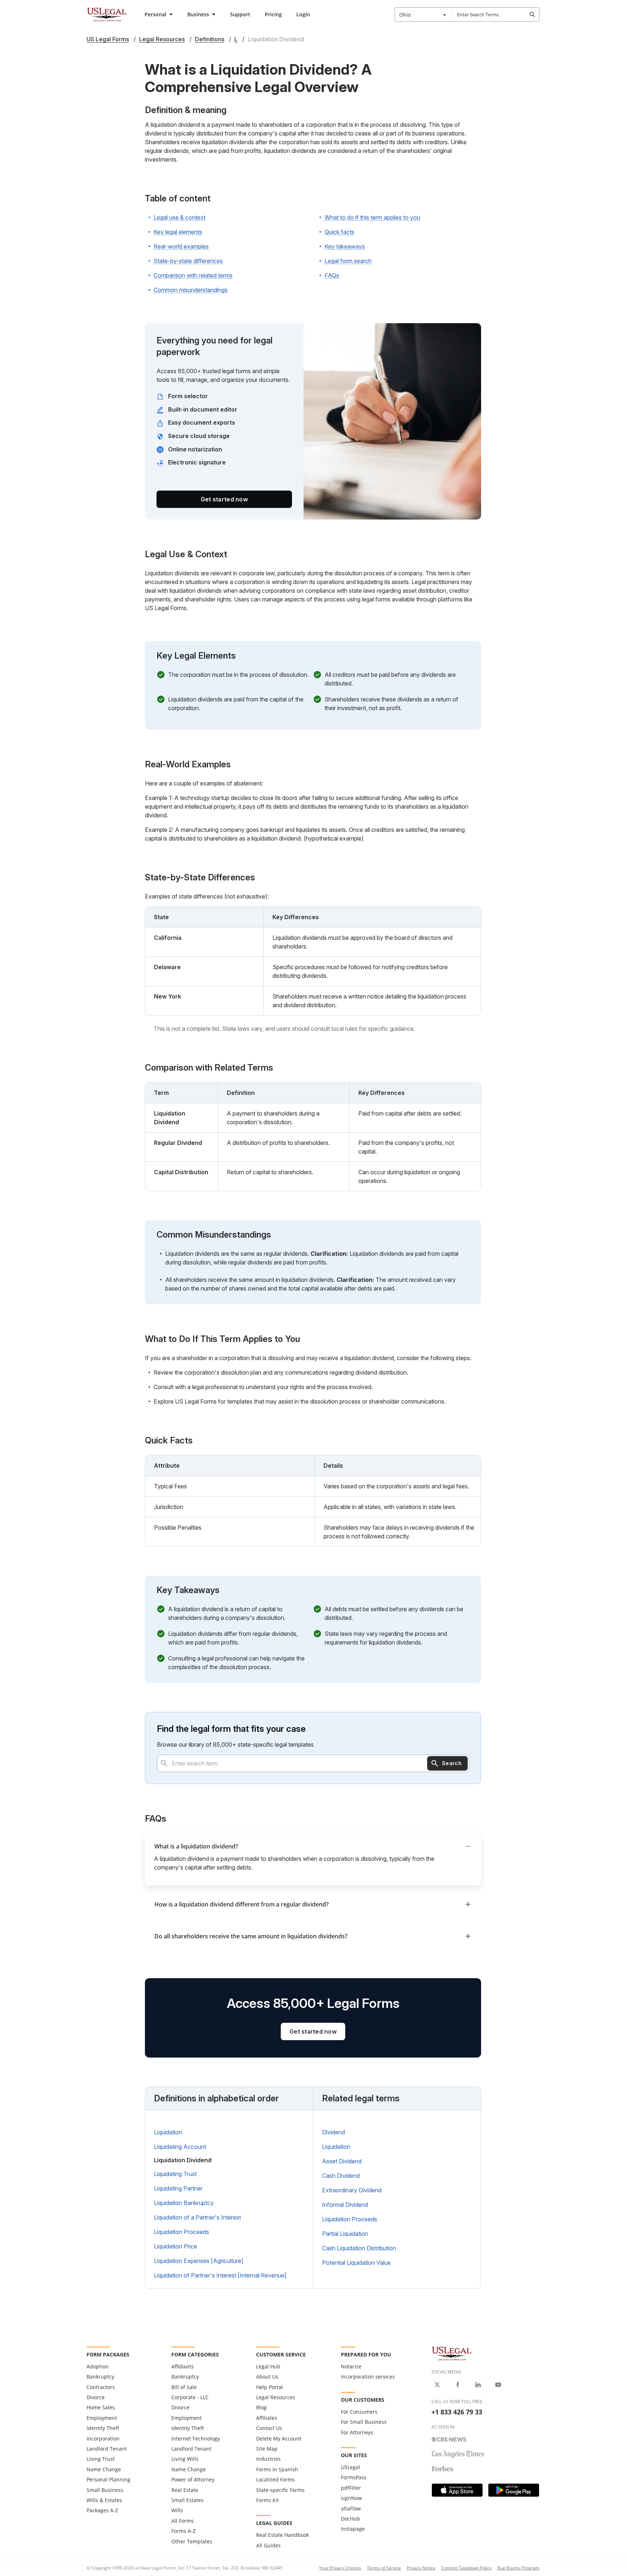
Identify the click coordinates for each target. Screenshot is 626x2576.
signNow (351, 2498)
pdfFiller (351, 2488)
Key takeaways (345, 246)
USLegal (350, 2467)
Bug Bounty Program (518, 2568)
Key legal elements (178, 232)
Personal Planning (108, 2479)
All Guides (268, 2545)
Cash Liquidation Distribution (359, 2248)
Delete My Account (279, 2439)
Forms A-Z (183, 2531)
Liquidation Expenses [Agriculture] (199, 2261)
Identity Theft (103, 2428)
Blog (261, 2407)
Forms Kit (268, 2500)
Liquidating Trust (175, 2174)
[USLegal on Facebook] (458, 2385)
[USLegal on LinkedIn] (478, 2385)
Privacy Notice (421, 2568)
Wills (177, 2510)
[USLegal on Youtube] (498, 2385)
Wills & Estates (104, 2500)
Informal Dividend (345, 2205)
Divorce (96, 2397)
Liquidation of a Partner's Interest (197, 2217)
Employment (102, 2418)
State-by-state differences (188, 261)
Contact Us (269, 2428)
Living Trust (101, 2459)
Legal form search (348, 261)
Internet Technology (196, 2439)
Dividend (333, 2132)
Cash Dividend (341, 2176)
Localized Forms (276, 2479)
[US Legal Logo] (452, 2353)
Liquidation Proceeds (181, 2232)
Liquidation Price (176, 2246)
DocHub (350, 2519)
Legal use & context (180, 217)
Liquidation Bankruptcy (184, 2203)
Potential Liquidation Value (356, 2263)
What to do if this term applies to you (372, 217)
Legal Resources (276, 2397)
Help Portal (270, 2387)
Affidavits (183, 2366)
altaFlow (351, 2508)
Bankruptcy (100, 2377)
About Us (267, 2377)
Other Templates (192, 2541)
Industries (268, 2459)
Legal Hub (268, 2366)
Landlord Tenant (107, 2449)
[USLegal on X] (437, 2385)
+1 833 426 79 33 (457, 2412)
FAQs (332, 275)
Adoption (98, 2366)
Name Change (104, 2469)
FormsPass (354, 2477)
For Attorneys (357, 2432)
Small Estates (187, 2500)
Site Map (267, 2449)
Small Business (105, 2490)
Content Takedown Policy (466, 2568)
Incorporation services (368, 2377)
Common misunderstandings (191, 290)
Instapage (353, 2529)
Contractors (101, 2387)
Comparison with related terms (193, 275)
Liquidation (168, 2132)
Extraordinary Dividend (352, 2190)
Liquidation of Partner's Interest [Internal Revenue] (220, 2275)
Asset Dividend (342, 2161)
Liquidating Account (180, 2147)
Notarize (351, 2366)
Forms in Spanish (277, 2469)
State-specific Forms (280, 2490)
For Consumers (359, 2412)
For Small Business (364, 2422)
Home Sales (101, 2407)
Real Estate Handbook (283, 2535)
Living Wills (185, 2459)
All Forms (183, 2521)
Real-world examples (181, 246)
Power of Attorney (193, 2479)
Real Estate (185, 2490)
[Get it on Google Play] (514, 2490)
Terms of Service (384, 2568)
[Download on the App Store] (457, 2490)
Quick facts (339, 232)
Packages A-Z (102, 2510)
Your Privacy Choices (340, 2568)
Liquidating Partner (178, 2188)
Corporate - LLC (190, 2397)
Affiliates (267, 2418)
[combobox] (423, 14)
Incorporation (103, 2439)
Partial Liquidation (345, 2234)
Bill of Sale (184, 2387)
